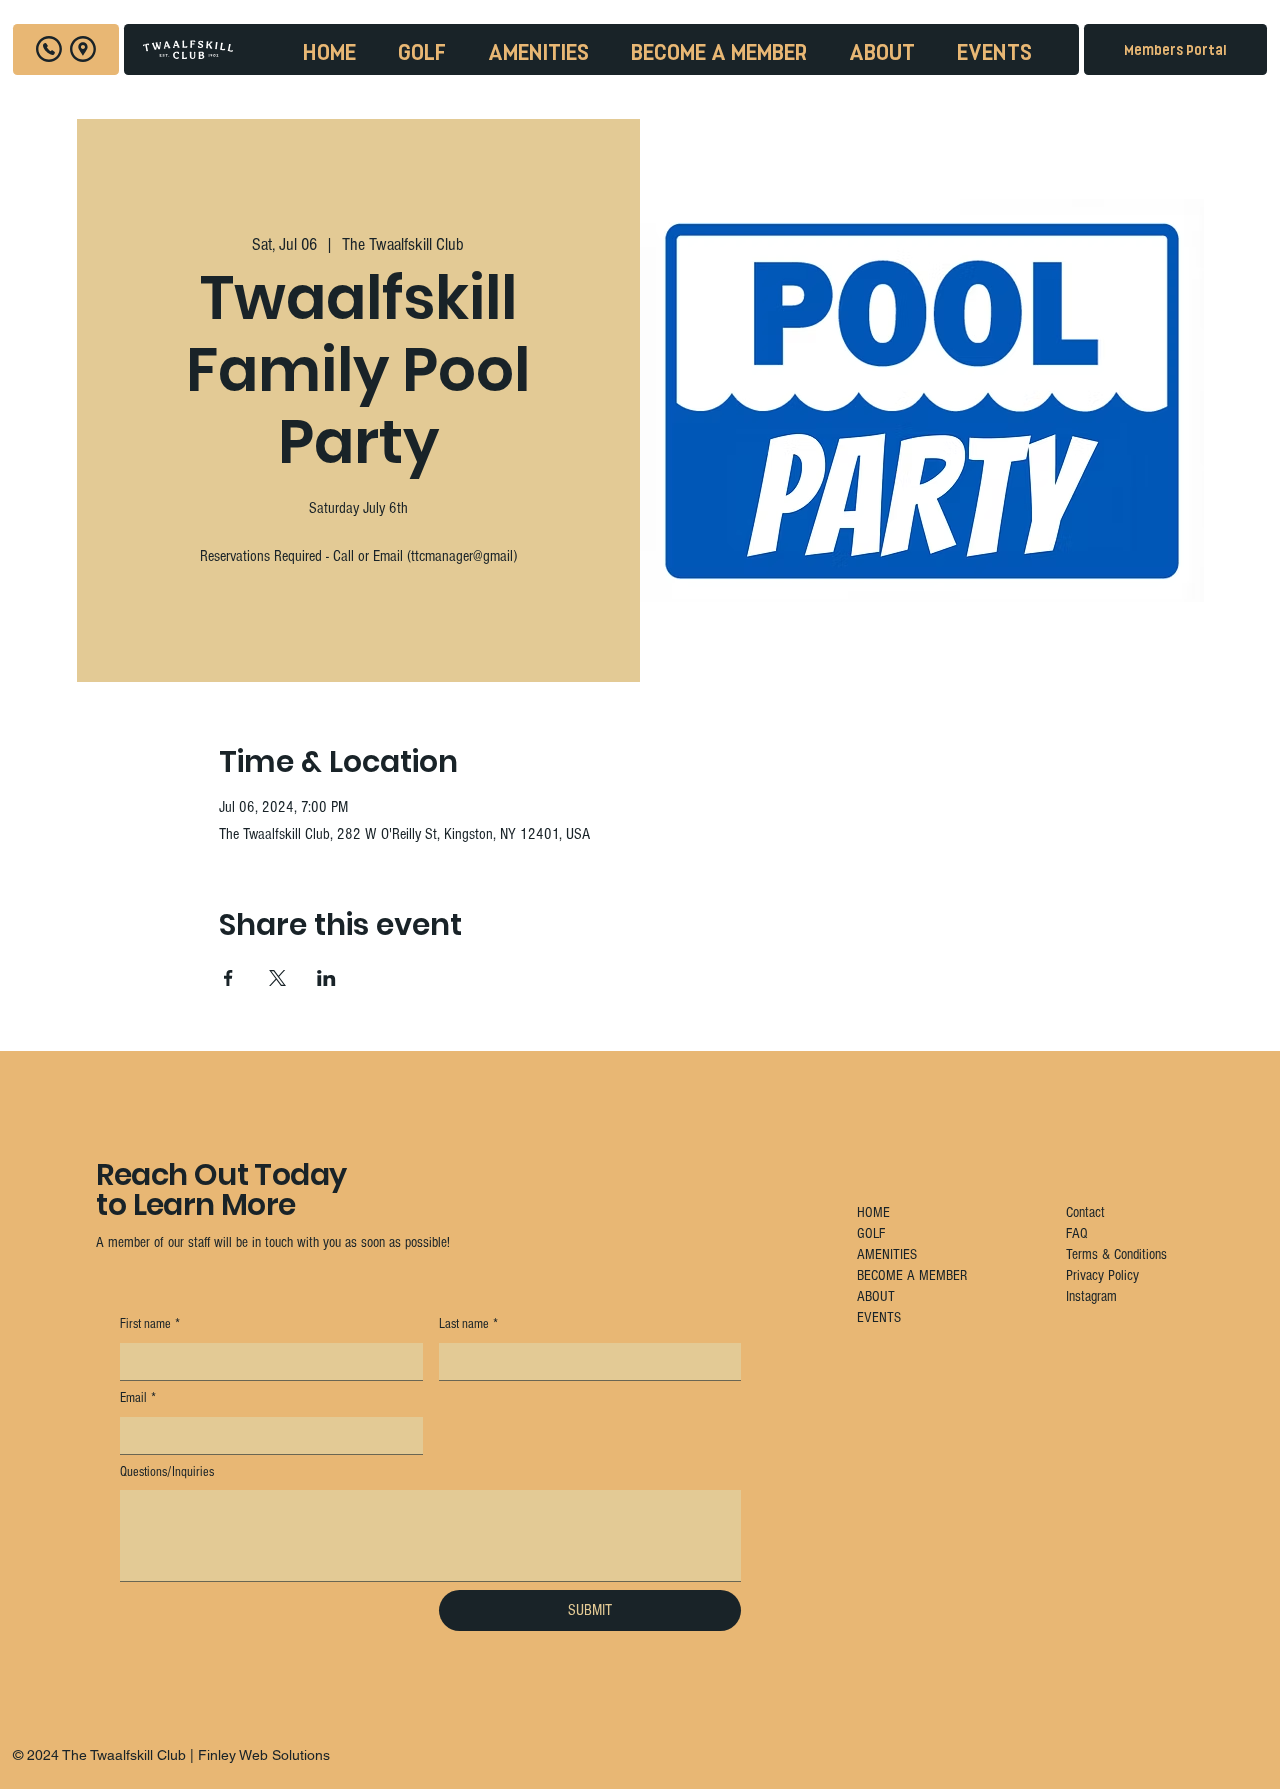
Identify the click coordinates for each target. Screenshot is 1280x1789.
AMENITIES (887, 1254)
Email (138, 1398)
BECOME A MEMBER (912, 1275)
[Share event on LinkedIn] (326, 978)
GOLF (871, 1233)
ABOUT (876, 1296)
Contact (1085, 1212)
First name (150, 1324)
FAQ (1077, 1233)
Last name (468, 1324)
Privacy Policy (1102, 1275)
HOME (873, 1212)
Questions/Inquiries (167, 1472)
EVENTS (879, 1317)
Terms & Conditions (1116, 1254)
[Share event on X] (277, 978)
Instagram (1091, 1296)
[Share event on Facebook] (228, 978)
